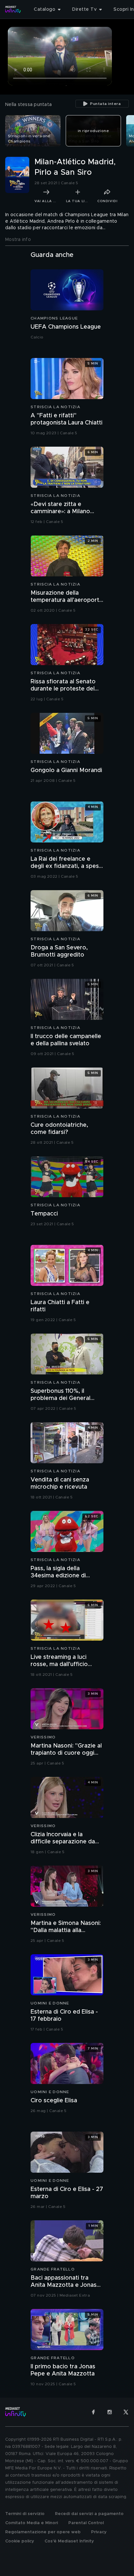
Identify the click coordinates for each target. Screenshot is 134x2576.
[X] (126, 2412)
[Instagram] (110, 2412)
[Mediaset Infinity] (13, 9)
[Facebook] (93, 2412)
